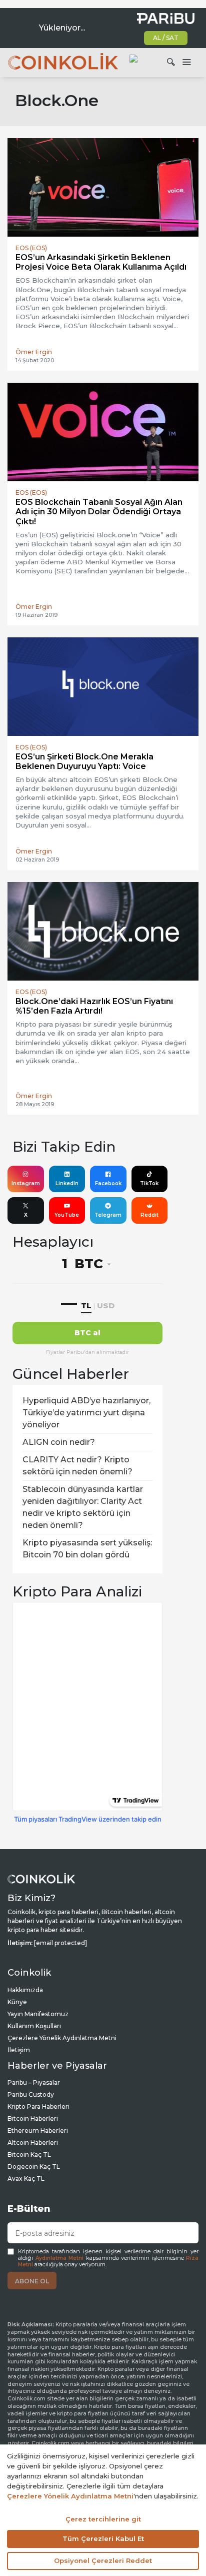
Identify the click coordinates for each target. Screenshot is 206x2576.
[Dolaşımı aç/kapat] (186, 63)
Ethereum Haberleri (38, 2130)
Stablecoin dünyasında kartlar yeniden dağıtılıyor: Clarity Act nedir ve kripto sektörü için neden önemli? (83, 1507)
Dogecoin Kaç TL (34, 2167)
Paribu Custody (31, 2094)
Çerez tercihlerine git (103, 2519)
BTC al (87, 1333)
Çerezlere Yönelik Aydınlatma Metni (62, 2038)
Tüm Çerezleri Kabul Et (103, 2538)
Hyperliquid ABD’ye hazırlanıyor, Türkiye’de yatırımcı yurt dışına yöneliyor (86, 1413)
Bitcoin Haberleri (33, 2118)
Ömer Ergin (34, 352)
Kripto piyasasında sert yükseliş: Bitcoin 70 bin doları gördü (87, 1549)
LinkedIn (67, 1183)
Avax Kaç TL (26, 2179)
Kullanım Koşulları (34, 2026)
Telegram (108, 1215)
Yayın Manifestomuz (38, 2014)
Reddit (149, 1215)
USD (106, 1306)
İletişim (19, 2050)
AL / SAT (166, 38)
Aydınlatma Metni (60, 2258)
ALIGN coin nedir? (59, 1442)
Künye (17, 2002)
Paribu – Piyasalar (34, 2082)
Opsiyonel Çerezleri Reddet (103, 2560)
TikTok (149, 1183)
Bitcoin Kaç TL (29, 2155)
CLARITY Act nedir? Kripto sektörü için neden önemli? (77, 1466)
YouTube (67, 1215)
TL (86, 1306)
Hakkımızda (25, 1990)
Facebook (108, 1183)
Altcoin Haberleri (33, 2142)
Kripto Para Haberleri (38, 2106)
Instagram (26, 1183)
